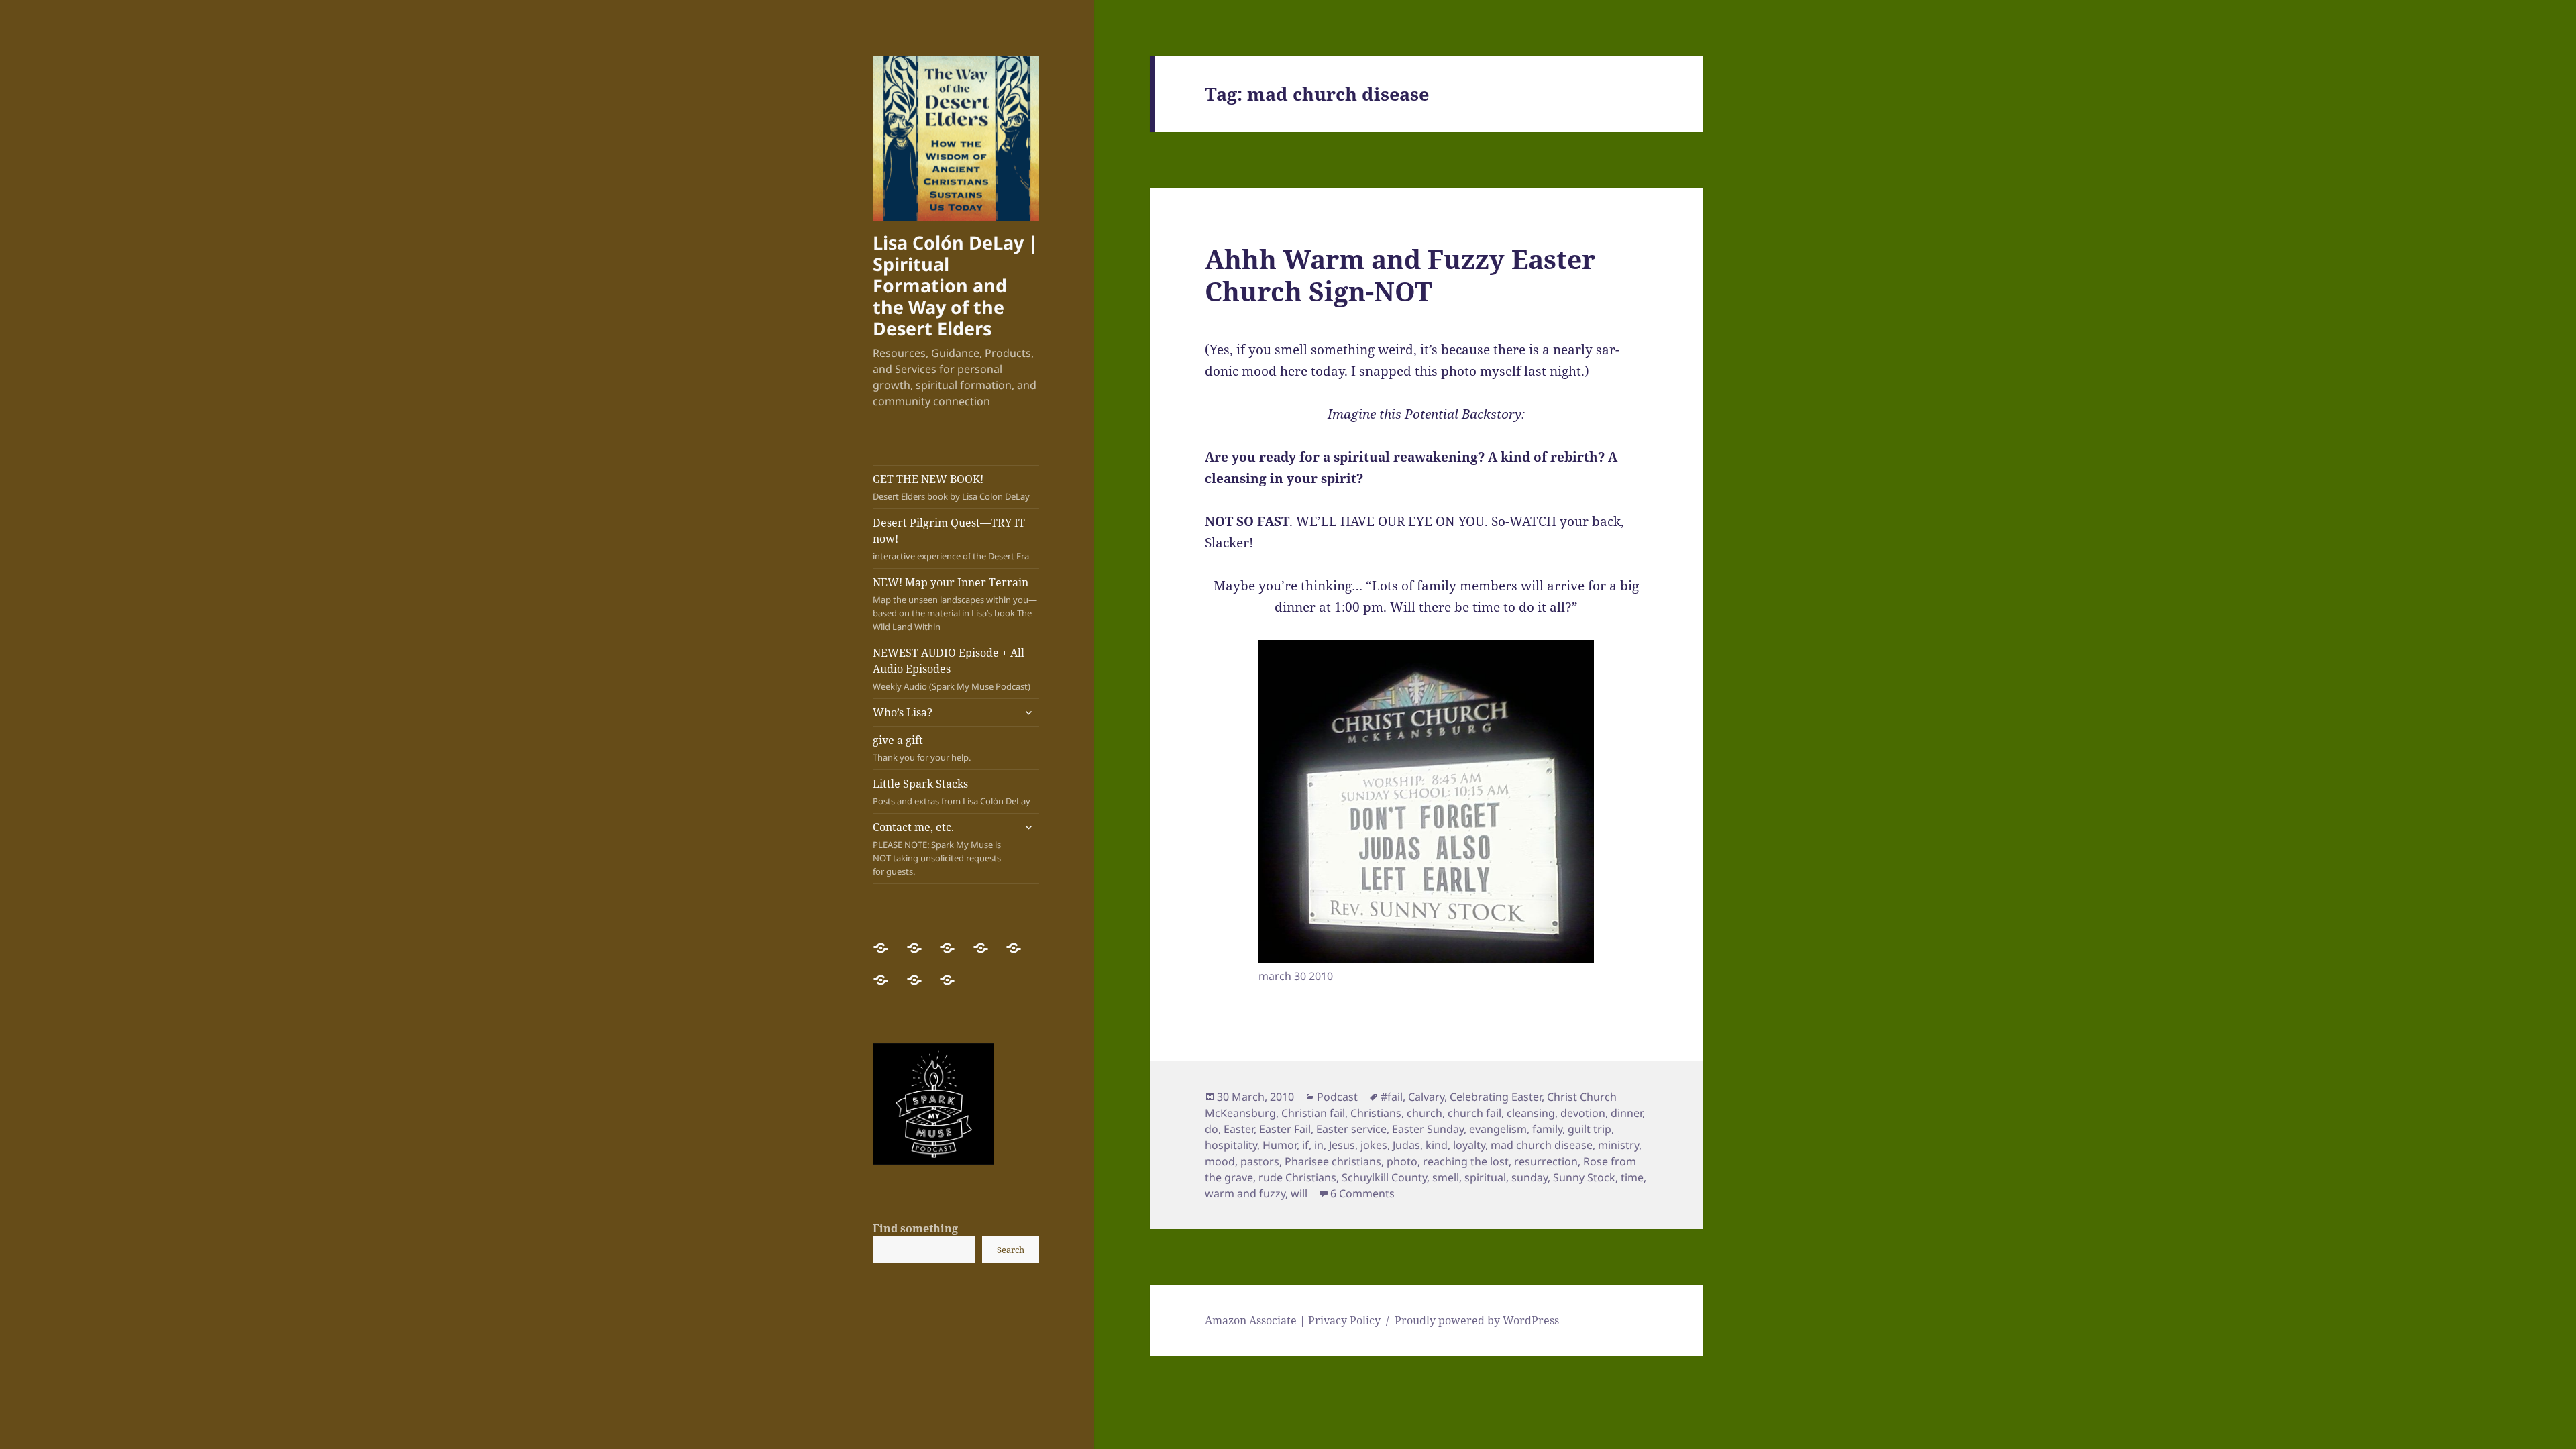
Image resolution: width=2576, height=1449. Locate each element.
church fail (1474, 1113)
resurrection (1546, 1161)
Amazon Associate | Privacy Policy (1293, 1320)
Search (1011, 1250)
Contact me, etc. (937, 849)
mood (1220, 1161)
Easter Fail (1285, 1129)
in (1319, 1145)
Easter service (1351, 1129)
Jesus (1342, 1145)
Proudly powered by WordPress (1477, 1320)
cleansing (1531, 1113)
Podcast (1337, 1097)
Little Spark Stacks (952, 792)
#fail (1392, 1097)
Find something (915, 1228)
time (1632, 1177)
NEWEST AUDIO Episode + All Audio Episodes (952, 669)
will (1299, 1193)
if (1305, 1145)
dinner (1626, 1113)
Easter (1239, 1129)
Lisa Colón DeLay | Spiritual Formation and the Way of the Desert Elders (956, 285)
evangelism (1498, 1129)
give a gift (922, 748)
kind (1437, 1145)
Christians (1376, 1113)
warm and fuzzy (1245, 1193)
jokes (1374, 1145)
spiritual (1485, 1177)
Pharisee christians (1333, 1161)
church (1425, 1113)
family (1547, 1129)
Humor (1280, 1145)
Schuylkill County (1384, 1177)
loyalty (1469, 1145)
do (1212, 1129)
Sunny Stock (1584, 1177)
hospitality (1231, 1145)
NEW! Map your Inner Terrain (955, 604)
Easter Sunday (1428, 1129)
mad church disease (1542, 1145)
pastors (1260, 1161)
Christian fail (1313, 1113)
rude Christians (1297, 1177)
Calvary (1426, 1097)
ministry (1618, 1145)
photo (1402, 1161)
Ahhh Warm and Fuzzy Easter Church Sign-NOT (1400, 275)
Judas (1406, 1145)
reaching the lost (1466, 1161)
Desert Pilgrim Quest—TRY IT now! (951, 539)
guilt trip (1590, 1129)
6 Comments (1362, 1193)
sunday (1529, 1177)
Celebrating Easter (1496, 1097)
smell (1446, 1177)
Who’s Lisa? (903, 712)
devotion (1583, 1113)
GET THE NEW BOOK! (951, 487)
